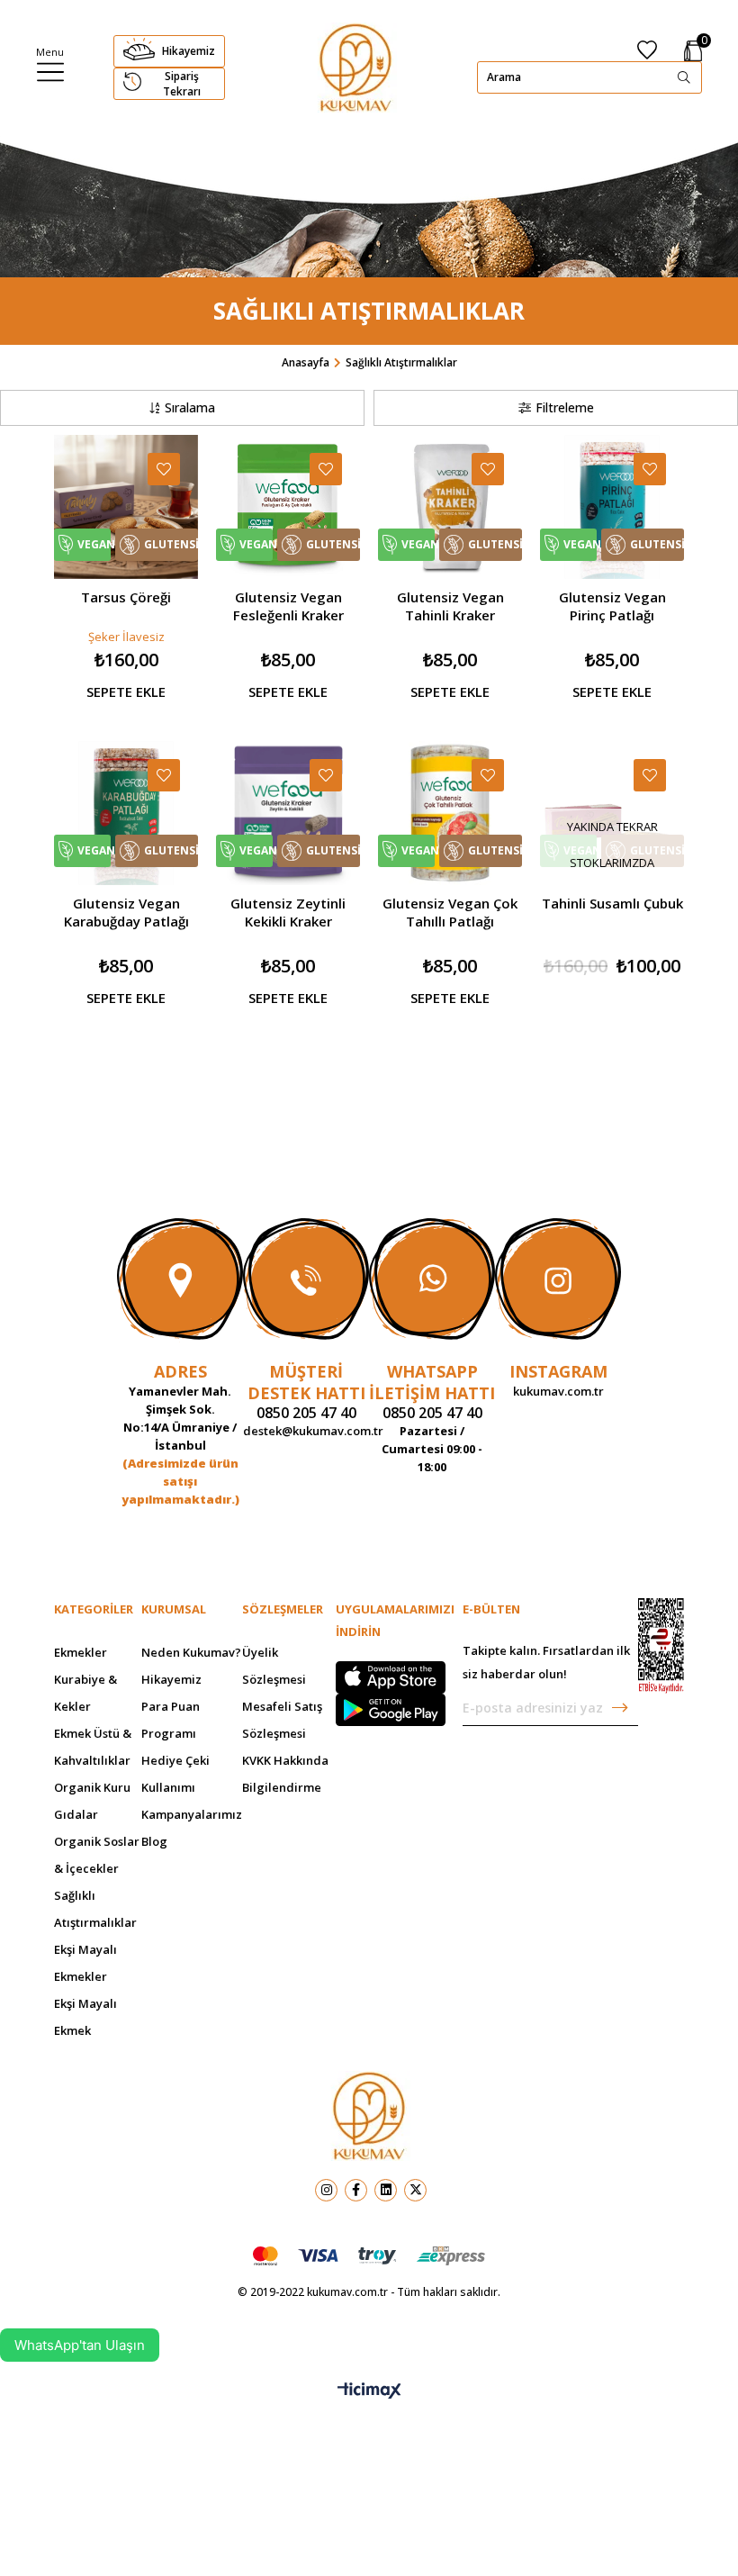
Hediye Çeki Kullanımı (175, 1774)
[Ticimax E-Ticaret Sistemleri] (369, 2391)
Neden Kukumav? (191, 1652)
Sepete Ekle (126, 691)
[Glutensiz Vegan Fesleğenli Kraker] (288, 507)
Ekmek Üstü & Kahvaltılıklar (93, 1747)
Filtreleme (565, 407)
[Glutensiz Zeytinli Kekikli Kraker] (288, 813)
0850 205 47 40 (306, 1413)
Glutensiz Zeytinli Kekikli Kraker (288, 912)
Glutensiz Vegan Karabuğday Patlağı (126, 912)
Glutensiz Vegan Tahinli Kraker (450, 606)
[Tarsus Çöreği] (126, 507)
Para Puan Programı (171, 1720)
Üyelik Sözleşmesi (274, 1666)
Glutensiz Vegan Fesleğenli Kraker (288, 606)
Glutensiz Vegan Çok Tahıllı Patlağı (450, 912)
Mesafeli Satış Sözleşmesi (282, 1720)
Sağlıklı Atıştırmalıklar (95, 1909)
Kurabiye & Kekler (85, 1693)
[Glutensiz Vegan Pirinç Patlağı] (612, 507)
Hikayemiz (189, 51)
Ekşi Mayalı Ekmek (85, 2017)
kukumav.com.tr (558, 1391)
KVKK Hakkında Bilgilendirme (285, 1774)
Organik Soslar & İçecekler (97, 1855)
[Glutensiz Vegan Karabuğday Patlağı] (126, 813)
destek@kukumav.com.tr (306, 1431)
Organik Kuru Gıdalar (92, 1801)
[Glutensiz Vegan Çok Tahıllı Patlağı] (450, 813)
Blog (154, 1841)
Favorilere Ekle (164, 469)
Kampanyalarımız (192, 1814)
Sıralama (190, 407)
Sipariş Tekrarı (182, 84)
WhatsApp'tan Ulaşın (80, 2345)
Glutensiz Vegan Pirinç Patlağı (612, 606)
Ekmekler (81, 1652)
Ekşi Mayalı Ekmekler (85, 1963)
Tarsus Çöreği (126, 597)
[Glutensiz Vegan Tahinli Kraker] (450, 507)
